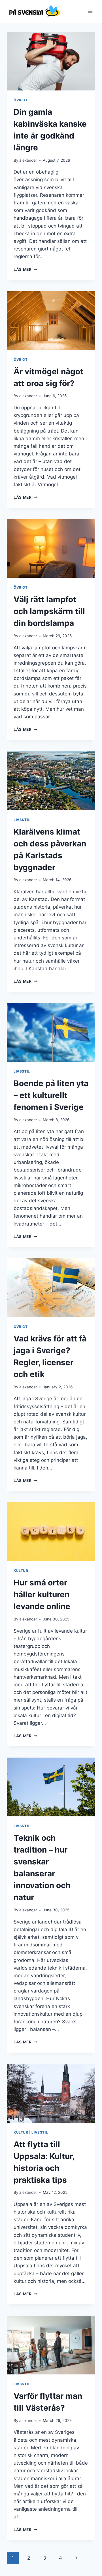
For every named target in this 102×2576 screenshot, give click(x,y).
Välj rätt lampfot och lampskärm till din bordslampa (49, 611)
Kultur (21, 1571)
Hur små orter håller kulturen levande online (42, 1594)
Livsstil (22, 820)
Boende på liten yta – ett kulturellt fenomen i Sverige (51, 1095)
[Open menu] (90, 11)
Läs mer (25, 269)
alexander (28, 160)
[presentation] (51, 61)
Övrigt (21, 100)
